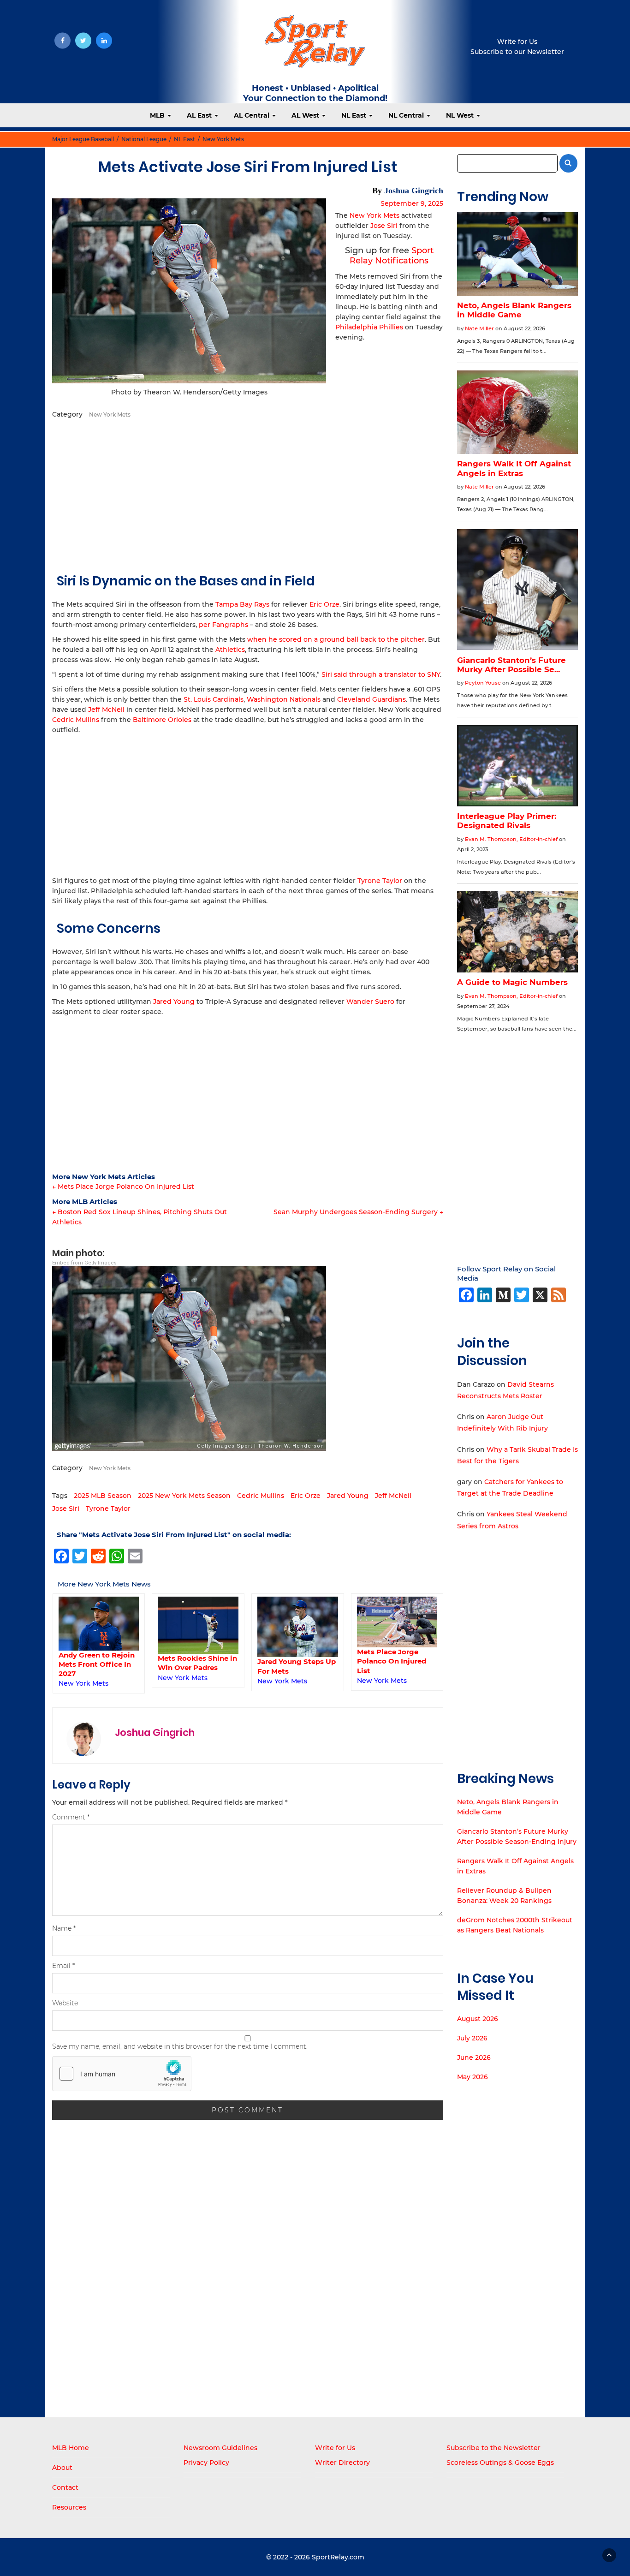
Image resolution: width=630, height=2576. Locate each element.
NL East (355, 115)
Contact (65, 2487)
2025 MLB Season (103, 1496)
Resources (69, 2507)
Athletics (230, 650)
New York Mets (223, 139)
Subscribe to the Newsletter (493, 2448)
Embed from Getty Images (84, 1263)
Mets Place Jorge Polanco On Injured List (392, 1661)
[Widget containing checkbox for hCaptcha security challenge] (122, 2074)
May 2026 (472, 2077)
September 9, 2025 (412, 203)
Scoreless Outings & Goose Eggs (500, 2463)
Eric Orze (324, 604)
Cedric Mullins (76, 720)
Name (64, 1928)
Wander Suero (370, 1002)
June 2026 (474, 2057)
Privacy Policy (206, 2463)
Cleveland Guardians (371, 699)
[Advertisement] (248, 494)
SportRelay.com (338, 2557)
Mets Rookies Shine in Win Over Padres (197, 1663)
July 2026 (472, 2038)
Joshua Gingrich (414, 191)
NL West (461, 115)
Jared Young (174, 1002)
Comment (71, 1817)
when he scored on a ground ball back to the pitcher (336, 639)
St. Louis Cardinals (214, 699)
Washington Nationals (284, 699)
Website (65, 2003)
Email (63, 1966)
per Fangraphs (223, 625)
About (62, 2468)
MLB (158, 115)
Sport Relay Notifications (392, 256)
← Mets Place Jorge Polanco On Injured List (123, 1187)
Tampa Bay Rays (242, 604)
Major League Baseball (83, 139)
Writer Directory (342, 2463)
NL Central (407, 115)
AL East (200, 115)
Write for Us (517, 42)
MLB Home (71, 2448)
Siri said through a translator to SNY (381, 674)
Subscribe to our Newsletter (517, 52)
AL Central (253, 115)
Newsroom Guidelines (220, 2448)
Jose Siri (384, 226)
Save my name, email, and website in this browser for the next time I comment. (180, 2046)
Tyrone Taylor (380, 881)
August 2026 (478, 2019)
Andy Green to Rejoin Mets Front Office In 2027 (97, 1664)
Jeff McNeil (106, 710)
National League (144, 139)
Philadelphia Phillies (369, 327)
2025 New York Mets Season (184, 1496)
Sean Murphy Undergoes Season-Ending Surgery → (358, 1212)
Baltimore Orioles (162, 720)
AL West (306, 115)
